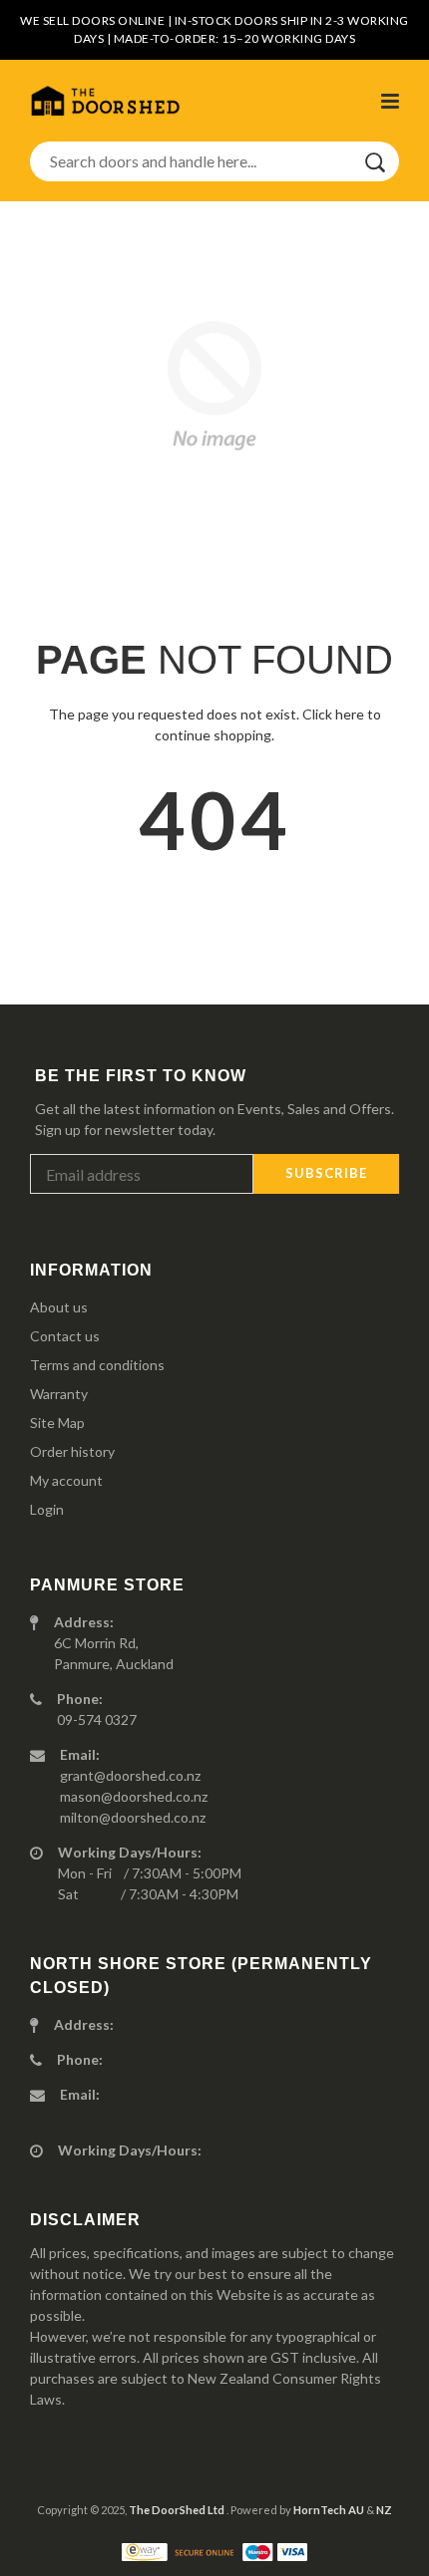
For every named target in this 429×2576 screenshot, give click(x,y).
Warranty (59, 1394)
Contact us (65, 1336)
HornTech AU (329, 2510)
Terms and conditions (97, 1365)
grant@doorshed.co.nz (130, 1775)
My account (66, 1480)
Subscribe (326, 1173)
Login (47, 1509)
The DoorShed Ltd (178, 2510)
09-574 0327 (97, 1719)
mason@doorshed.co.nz (134, 1796)
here (350, 714)
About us (59, 1307)
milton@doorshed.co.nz (133, 1817)
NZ (384, 2510)
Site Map (57, 1423)
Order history (72, 1451)
